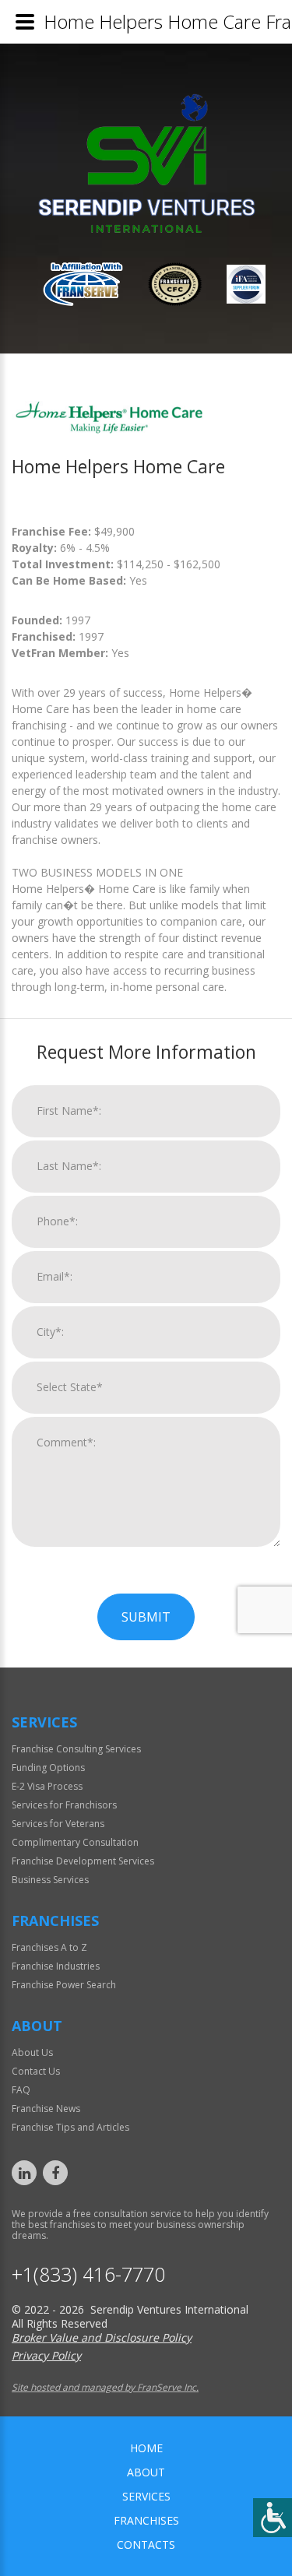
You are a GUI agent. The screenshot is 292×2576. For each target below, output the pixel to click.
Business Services (50, 1880)
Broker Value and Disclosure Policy (102, 2337)
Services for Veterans (58, 1824)
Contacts (146, 2544)
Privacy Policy (46, 2355)
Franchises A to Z (49, 1947)
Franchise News (46, 2109)
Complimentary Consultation (75, 1842)
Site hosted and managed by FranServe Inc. (105, 2387)
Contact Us (36, 2071)
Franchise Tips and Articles (70, 2127)
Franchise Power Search (64, 1985)
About (146, 2472)
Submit (146, 1617)
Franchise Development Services (83, 1861)
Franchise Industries (56, 1966)
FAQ (21, 2090)
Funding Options (48, 1768)
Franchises (146, 2520)
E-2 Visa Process (47, 1786)
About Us (32, 2052)
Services (146, 2496)
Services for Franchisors (64, 1805)
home (146, 2448)
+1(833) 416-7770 (88, 2274)
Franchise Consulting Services (76, 1749)
